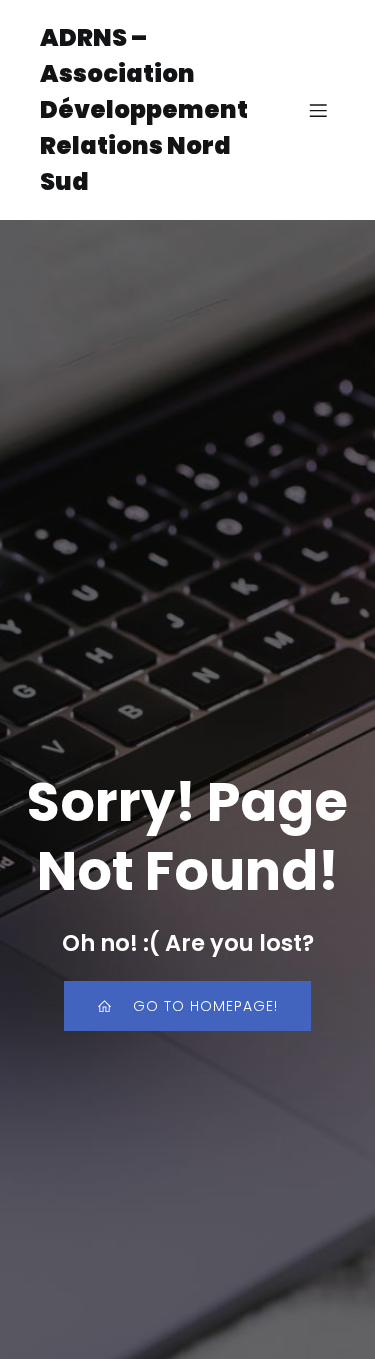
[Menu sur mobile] (318, 110)
